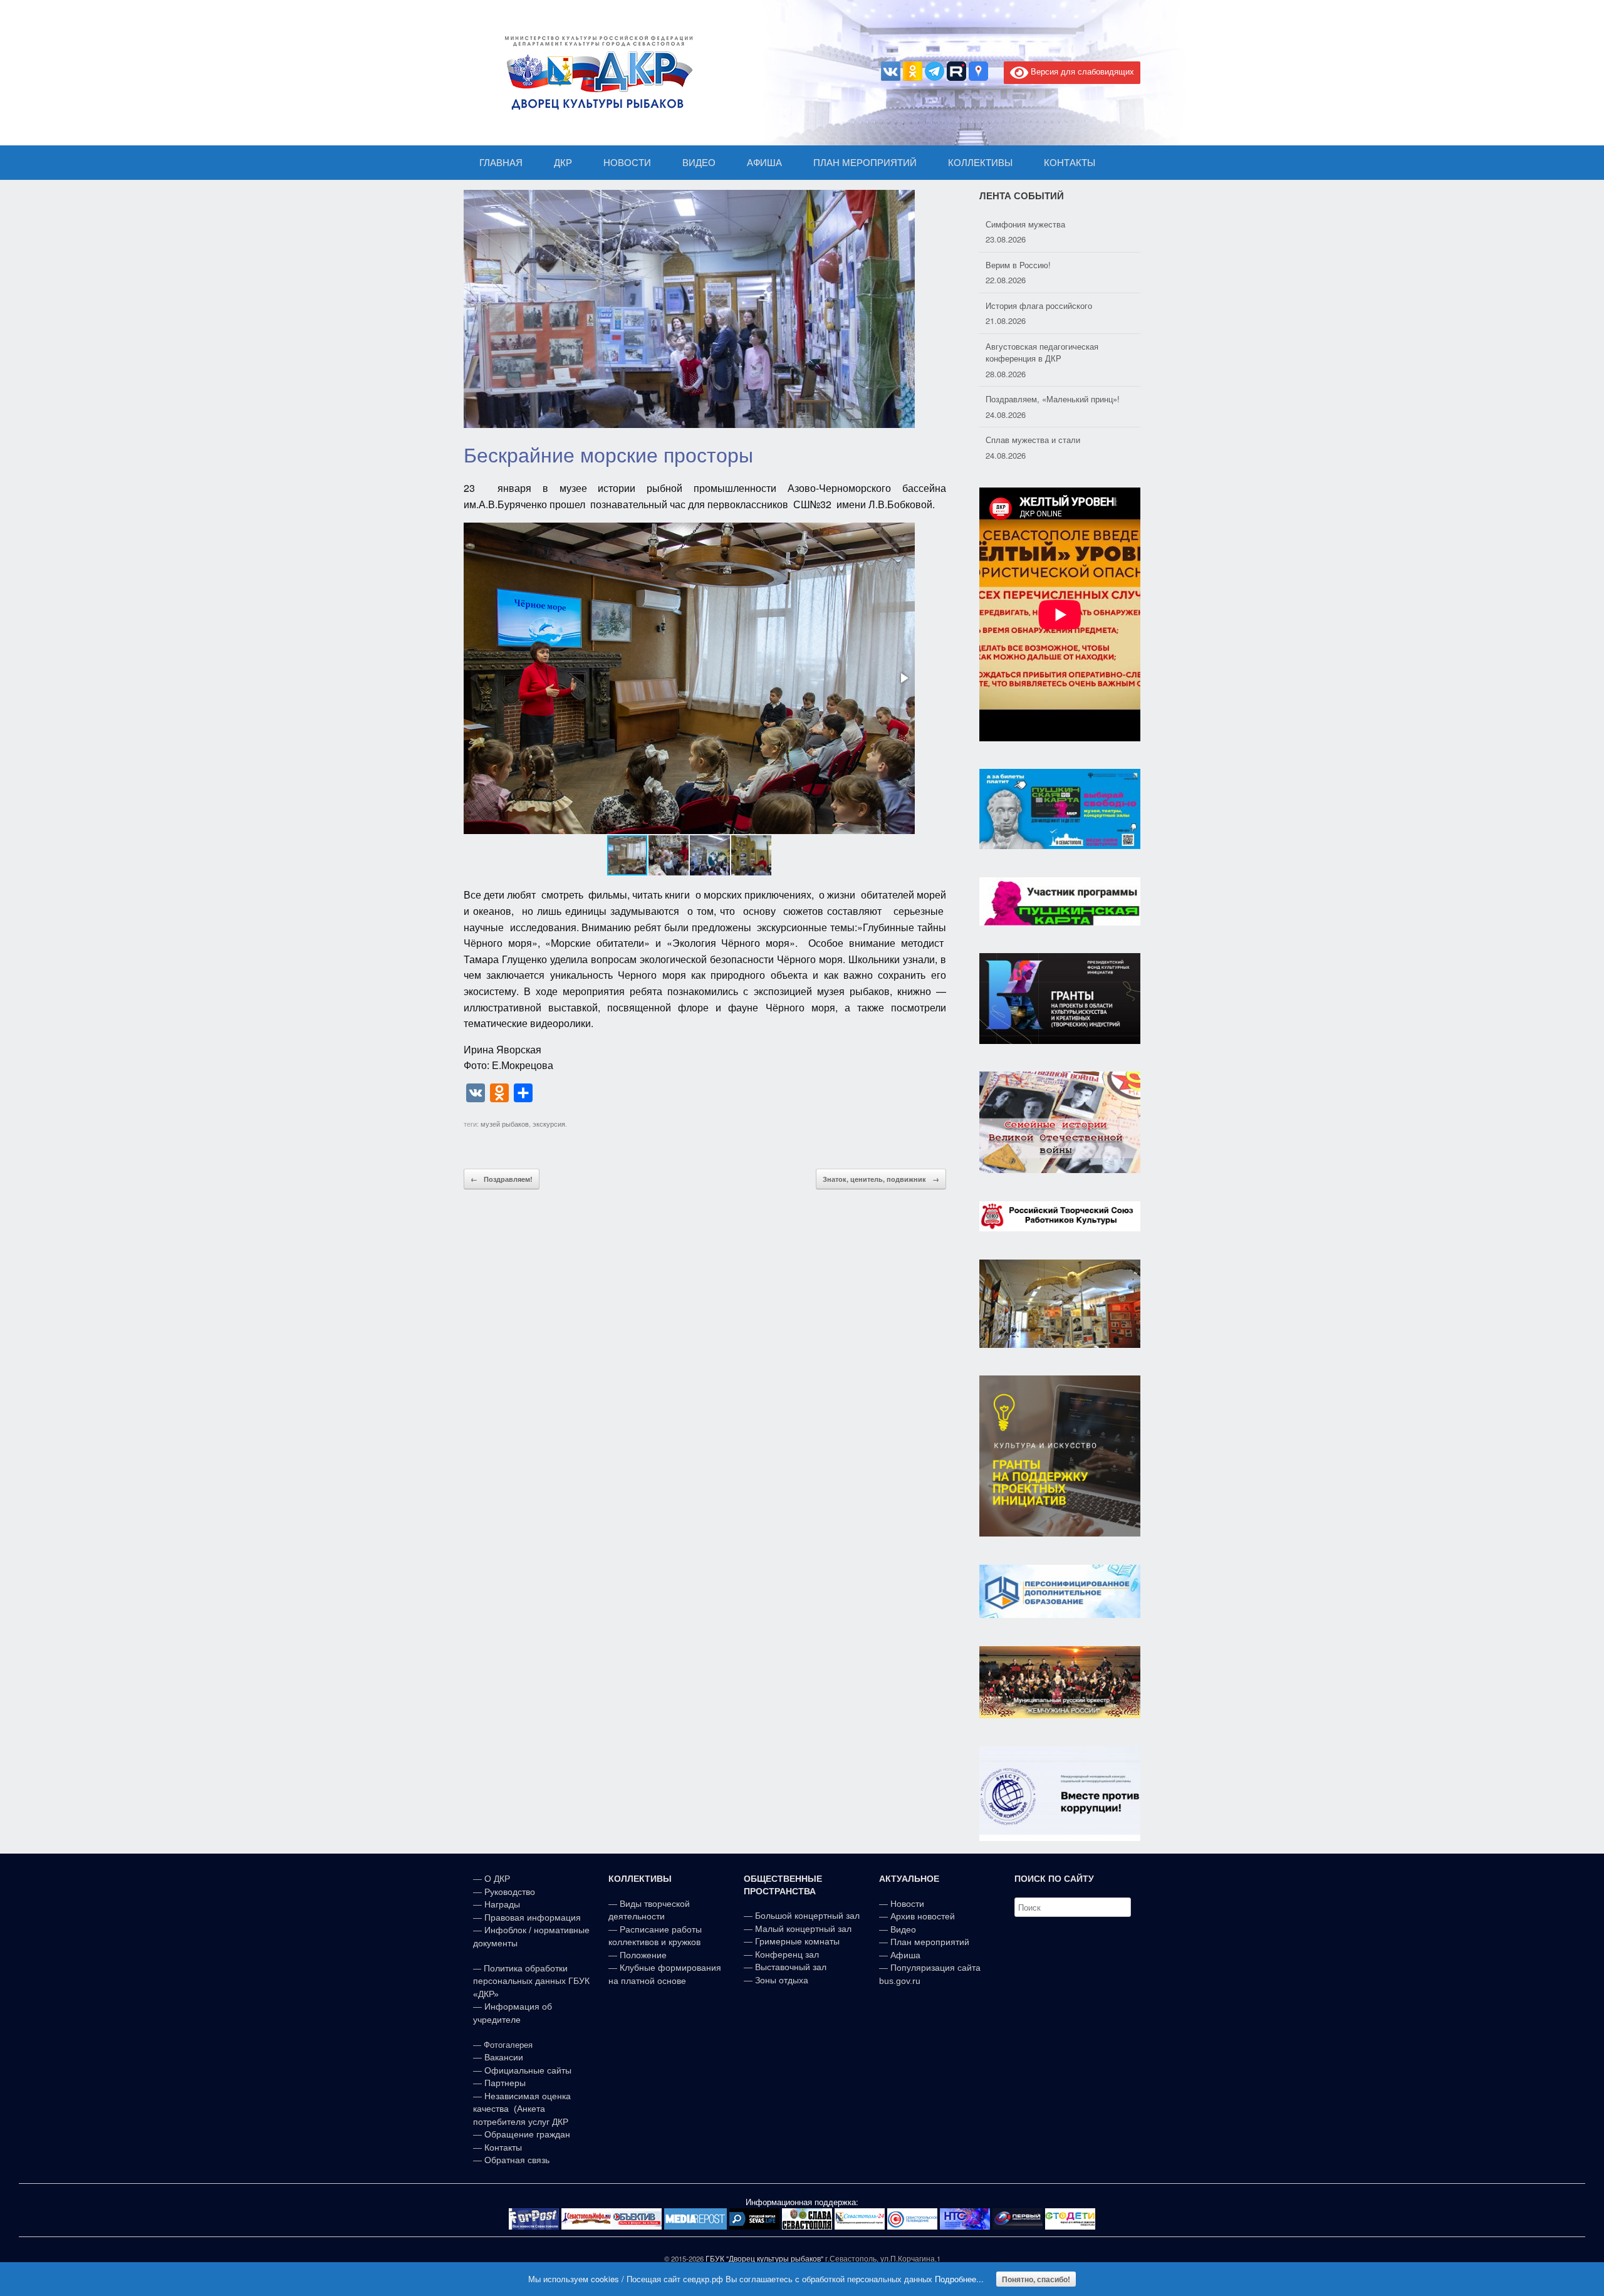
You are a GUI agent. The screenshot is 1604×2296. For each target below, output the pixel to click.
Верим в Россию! (1018, 224)
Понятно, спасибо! (1036, 2279)
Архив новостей (923, 1916)
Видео (903, 1929)
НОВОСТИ (627, 163)
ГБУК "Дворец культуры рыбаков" (764, 2258)
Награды (502, 1904)
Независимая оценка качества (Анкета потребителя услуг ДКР (522, 2109)
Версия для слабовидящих (1081, 71)
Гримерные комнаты (797, 1941)
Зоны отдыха (782, 1980)
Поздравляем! (502, 1179)
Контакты (502, 2147)
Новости (907, 1904)
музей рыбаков (505, 1124)
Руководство (510, 1892)
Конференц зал (787, 1954)
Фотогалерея (508, 2045)
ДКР (563, 163)
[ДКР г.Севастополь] (595, 73)
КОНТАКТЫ (1070, 163)
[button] (904, 678)
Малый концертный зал (803, 1929)
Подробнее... (959, 2279)
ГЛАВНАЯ (501, 163)
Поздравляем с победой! (1034, 440)
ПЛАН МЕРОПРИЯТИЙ (865, 163)
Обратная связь (516, 2160)
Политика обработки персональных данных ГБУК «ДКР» (531, 1981)
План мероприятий (930, 1942)
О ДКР (497, 1879)
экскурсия (549, 1124)
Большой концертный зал (807, 1916)
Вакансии (504, 2057)
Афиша (905, 1955)
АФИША (764, 163)
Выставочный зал (791, 1967)
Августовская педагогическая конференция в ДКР (1042, 312)
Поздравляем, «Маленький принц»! (1053, 358)
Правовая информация (533, 1918)
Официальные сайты (528, 2070)
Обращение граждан (527, 2134)
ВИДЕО (699, 163)
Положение (643, 1955)
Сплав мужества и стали (1033, 399)
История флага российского (1039, 265)
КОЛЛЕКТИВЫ (980, 163)
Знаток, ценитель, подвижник (881, 1179)
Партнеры (505, 2083)
